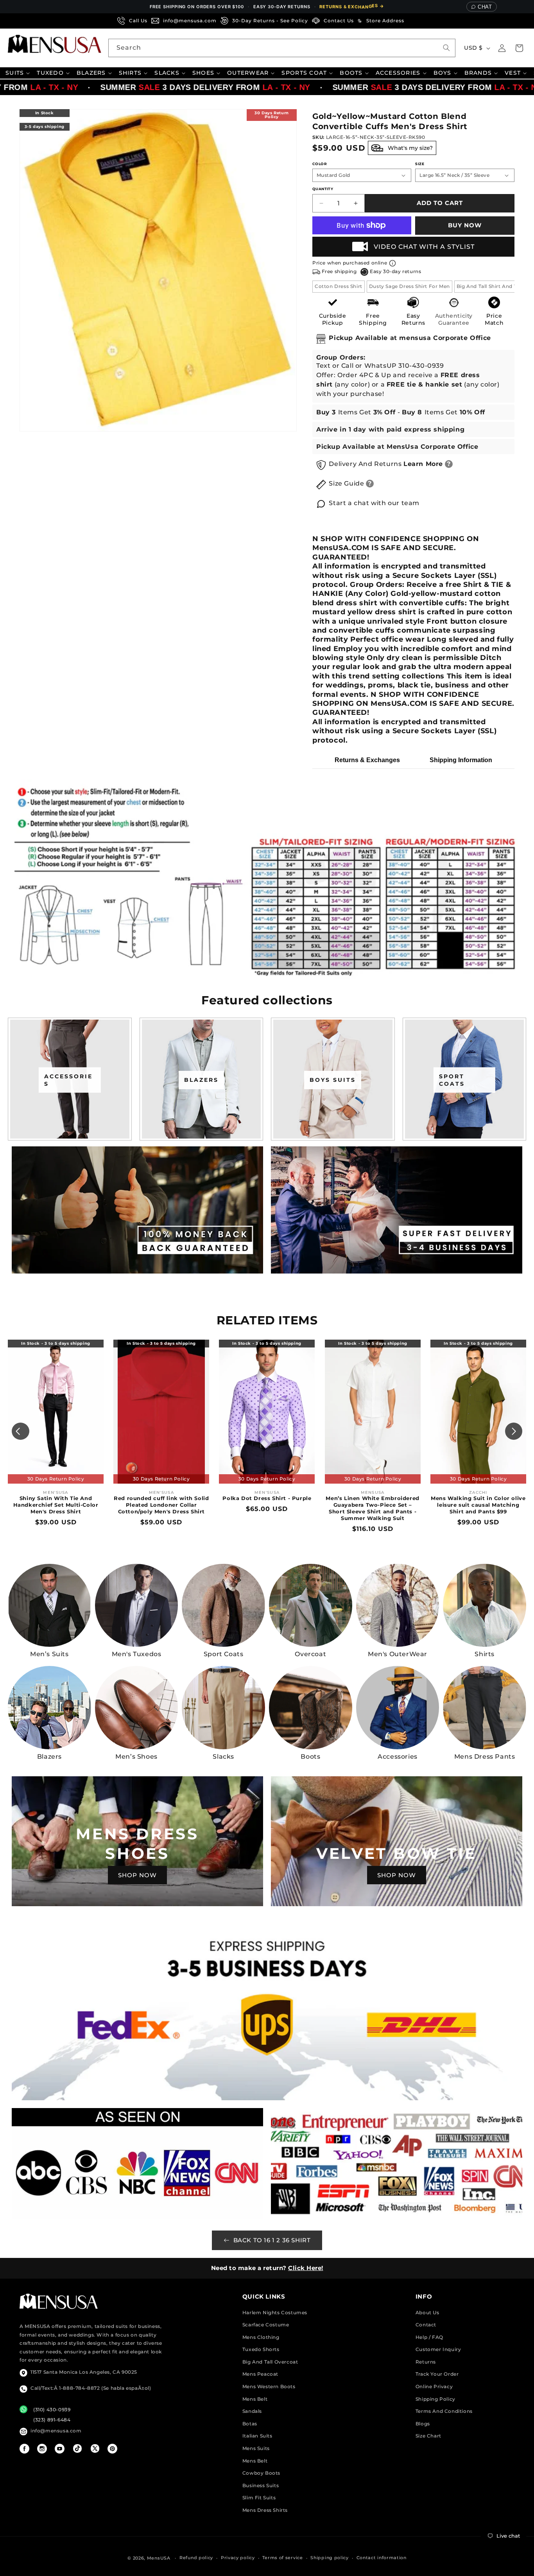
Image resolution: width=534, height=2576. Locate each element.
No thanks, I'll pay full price (267, 1377)
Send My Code (267, 1357)
